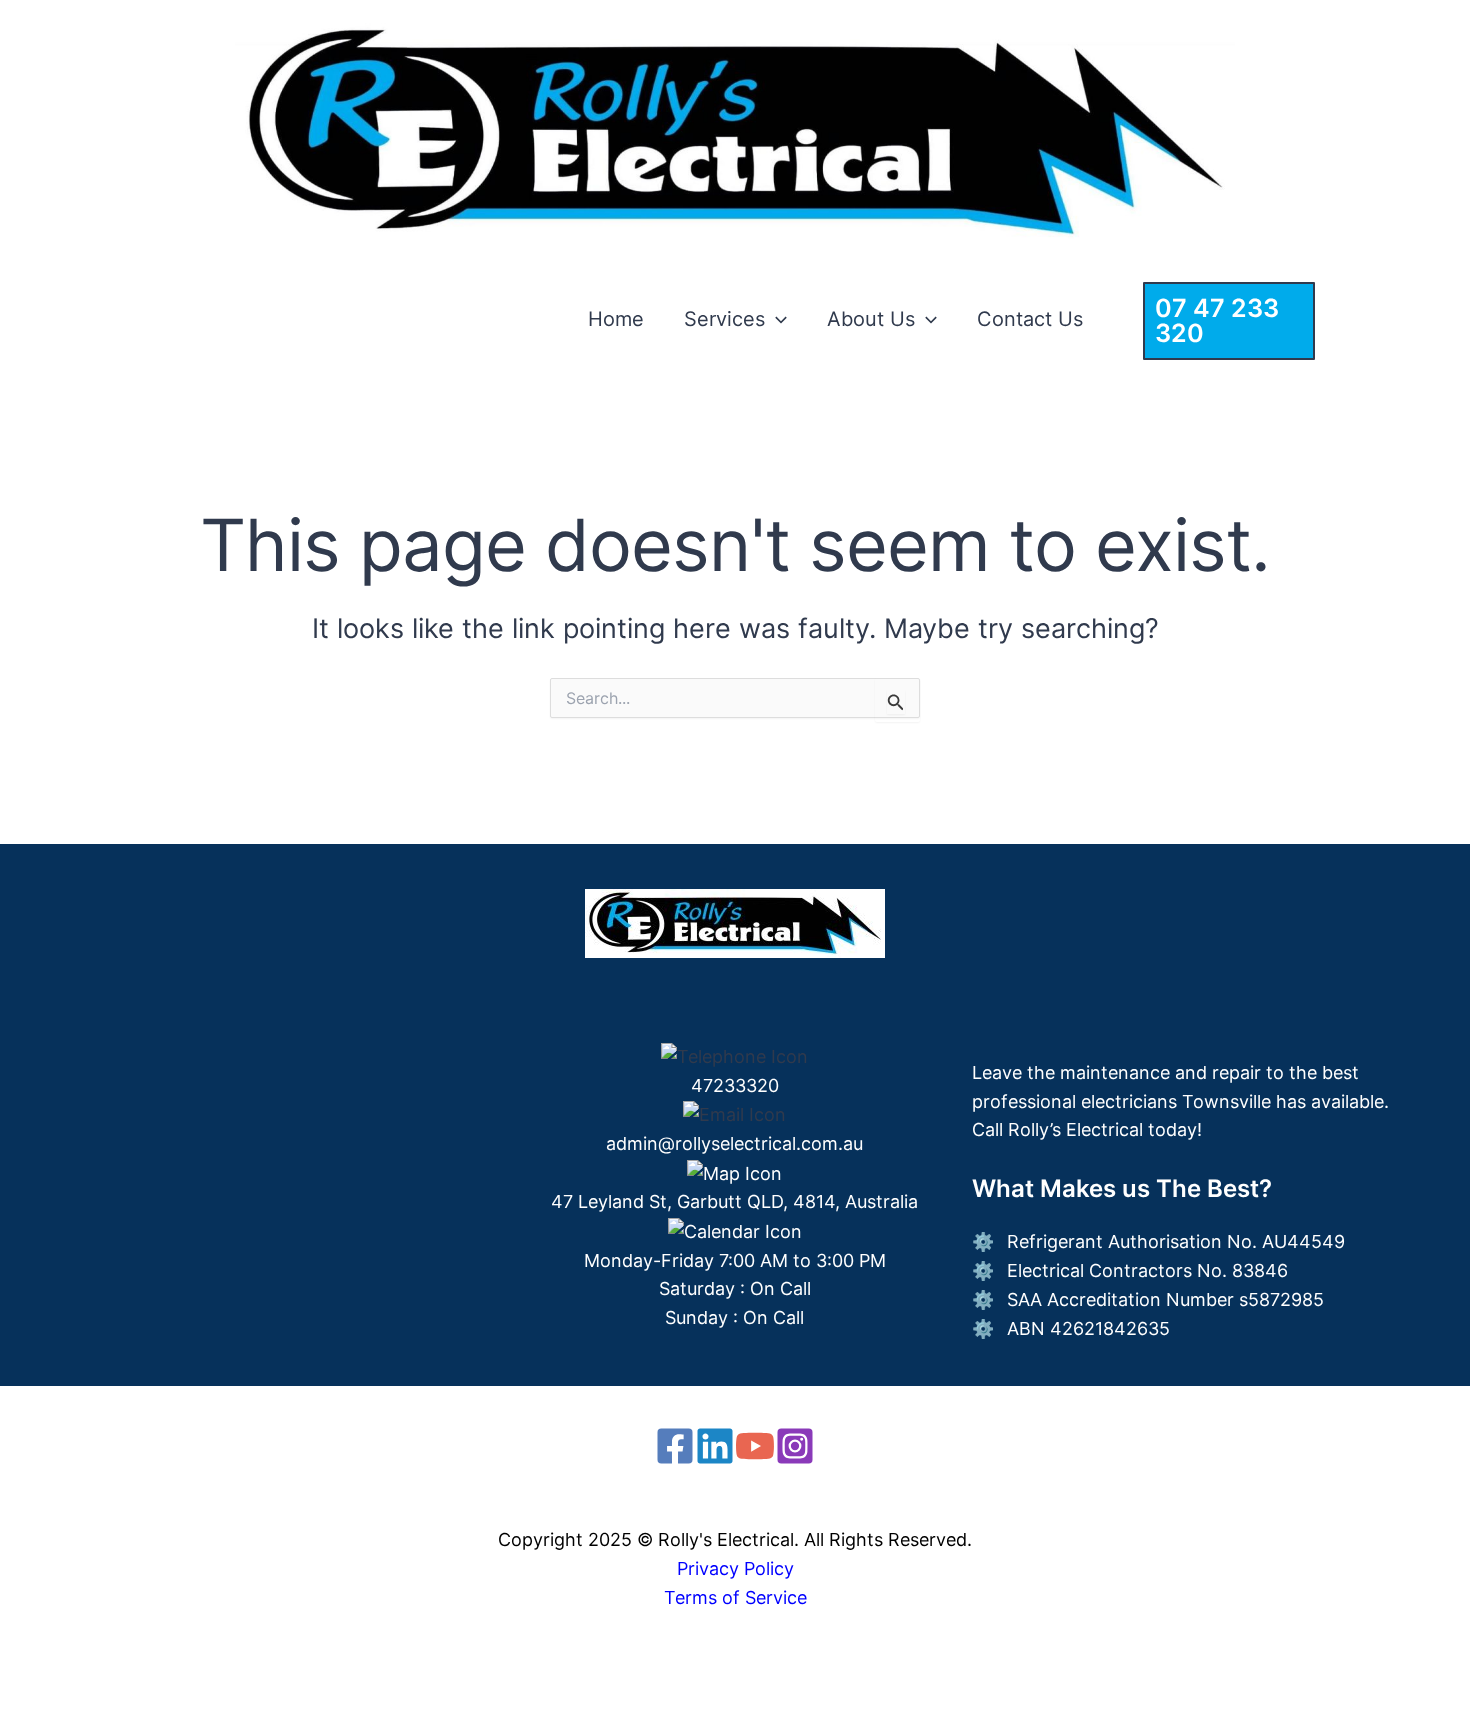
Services (724, 319)
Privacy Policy (735, 1568)
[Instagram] (795, 1446)
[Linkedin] (715, 1446)
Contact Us (1030, 319)
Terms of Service (735, 1597)
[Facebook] (675, 1446)
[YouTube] (755, 1446)
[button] (776, 319)
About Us (871, 319)
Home (616, 319)
